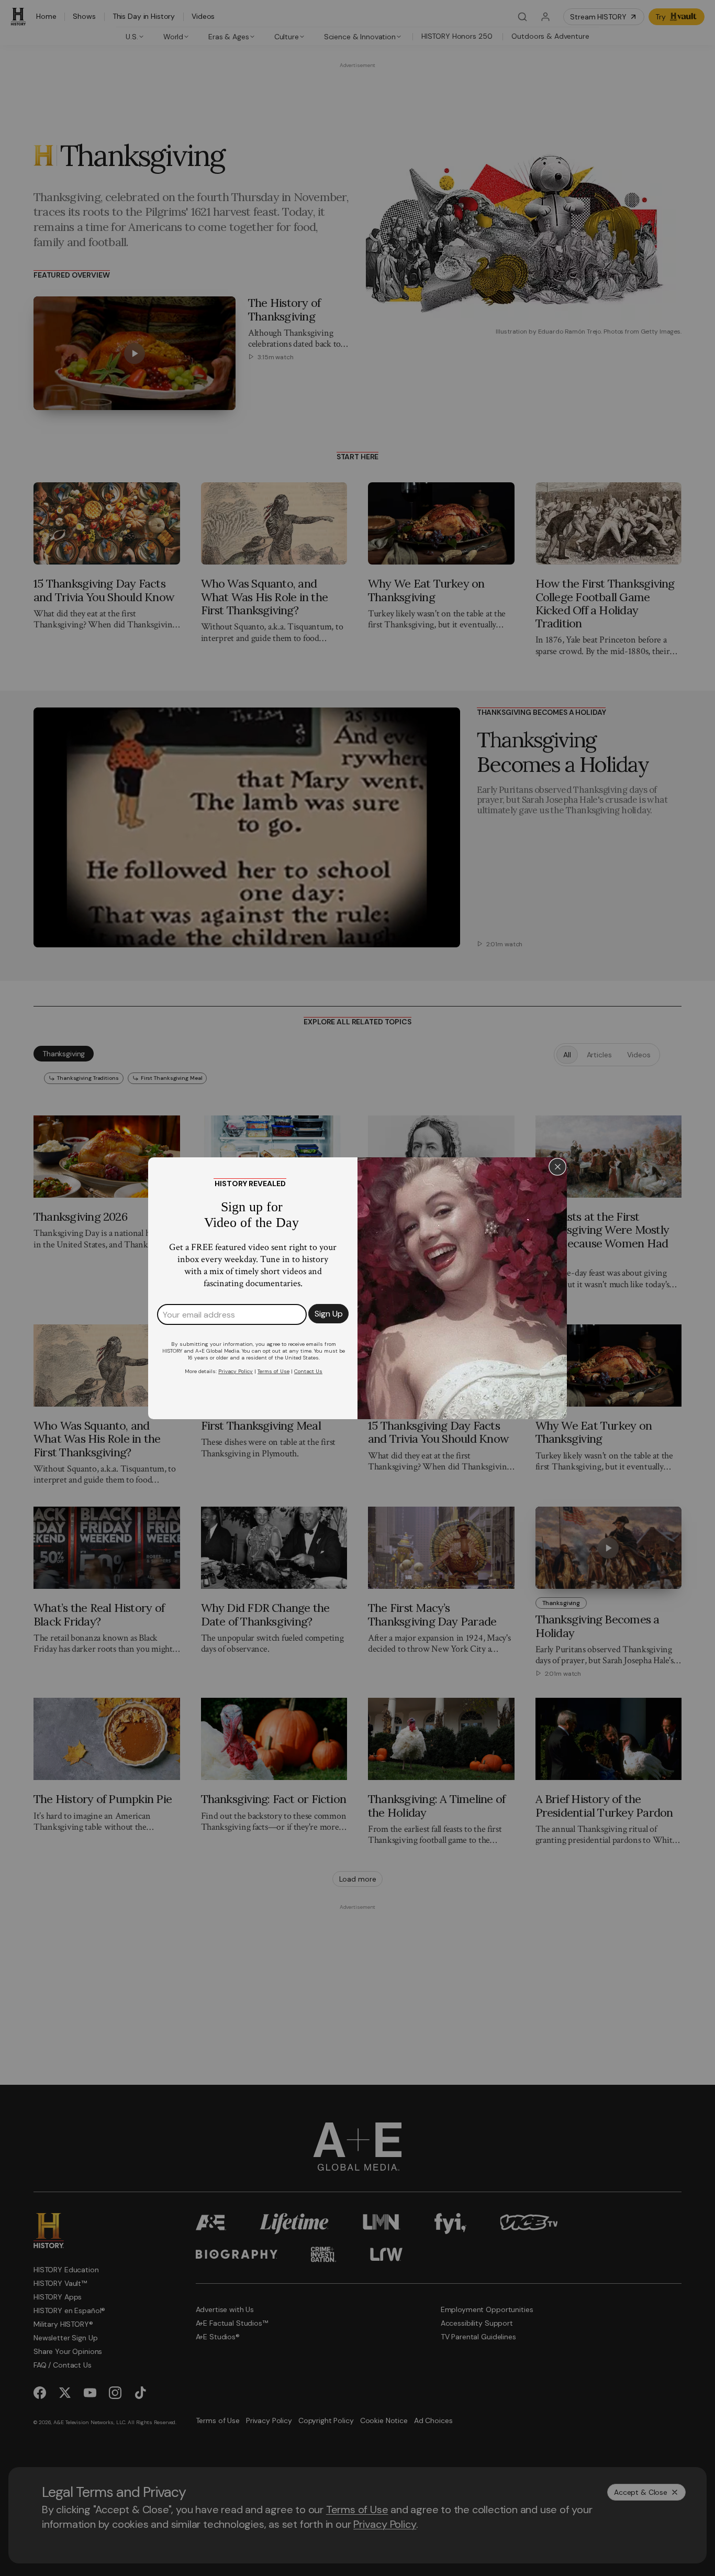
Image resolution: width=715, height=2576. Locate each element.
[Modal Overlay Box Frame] (357, 1288)
